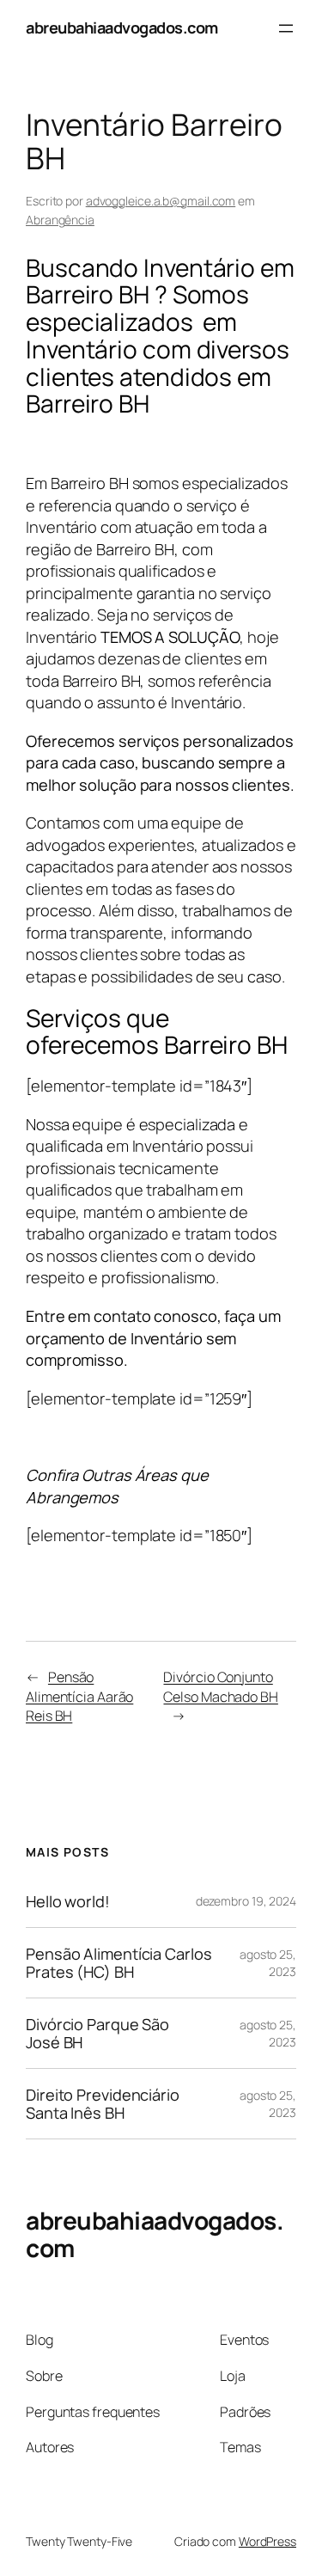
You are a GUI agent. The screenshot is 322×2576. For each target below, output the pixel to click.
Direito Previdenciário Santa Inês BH (103, 2104)
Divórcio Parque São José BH (97, 2033)
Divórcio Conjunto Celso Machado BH (220, 1687)
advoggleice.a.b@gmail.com (161, 201)
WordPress (267, 2541)
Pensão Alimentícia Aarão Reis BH (79, 1696)
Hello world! (68, 1901)
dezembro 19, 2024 (246, 1901)
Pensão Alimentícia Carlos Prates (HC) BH (119, 1963)
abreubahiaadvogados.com (122, 28)
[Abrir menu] (286, 28)
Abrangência (60, 220)
